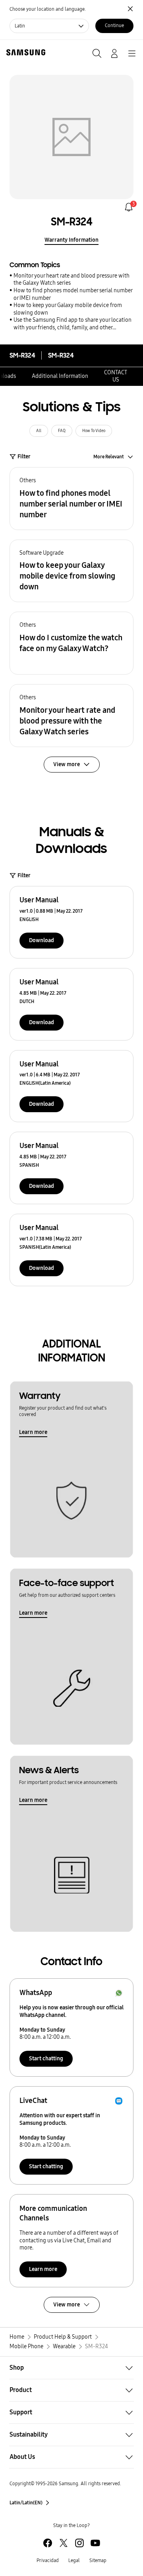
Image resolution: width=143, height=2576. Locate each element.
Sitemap (98, 2560)
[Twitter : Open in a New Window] (64, 2543)
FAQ (62, 431)
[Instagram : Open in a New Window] (79, 2543)
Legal (74, 2560)
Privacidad (48, 2560)
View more (67, 2305)
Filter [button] (24, 457)
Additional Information (60, 376)
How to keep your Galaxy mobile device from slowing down (68, 309)
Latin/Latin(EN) (26, 2503)
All (39, 431)
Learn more (33, 1432)
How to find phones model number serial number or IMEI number (73, 294)
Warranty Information (71, 240)
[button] (71, 499)
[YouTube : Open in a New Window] (95, 2543)
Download (42, 940)
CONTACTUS (116, 376)
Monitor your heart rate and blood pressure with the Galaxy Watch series (71, 280)
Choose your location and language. (48, 9)
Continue (114, 25)
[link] (129, 207)
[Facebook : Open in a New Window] (48, 2543)
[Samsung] (24, 52)
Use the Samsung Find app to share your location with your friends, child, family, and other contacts (72, 324)
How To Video (94, 431)
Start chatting (46, 2059)
